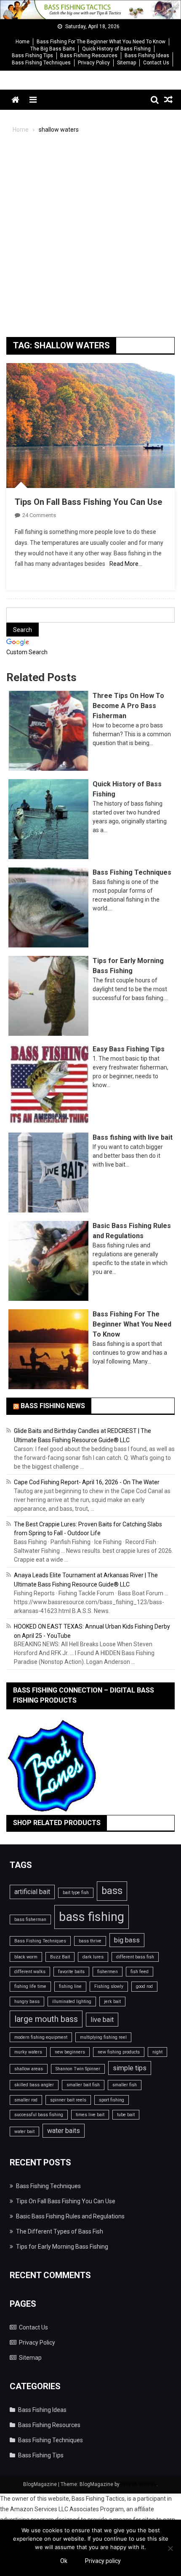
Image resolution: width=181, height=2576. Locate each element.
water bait (24, 2132)
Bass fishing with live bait (133, 1137)
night (157, 2052)
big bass (127, 1940)
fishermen (108, 1972)
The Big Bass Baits (53, 49)
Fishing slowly (109, 1986)
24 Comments (39, 515)
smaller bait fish (83, 2085)
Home (23, 42)
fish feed (140, 1972)
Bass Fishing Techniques (41, 63)
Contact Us (156, 63)
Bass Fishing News (53, 1406)
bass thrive (90, 1941)
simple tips (130, 2068)
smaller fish (125, 2085)
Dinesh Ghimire (139, 2484)
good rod (144, 1986)
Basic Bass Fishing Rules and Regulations (70, 2216)
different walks (30, 1972)
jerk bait (112, 2002)
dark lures (93, 1957)
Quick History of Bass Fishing (116, 49)
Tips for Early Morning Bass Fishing (62, 2247)
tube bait (126, 2115)
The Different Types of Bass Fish (60, 2231)
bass (112, 1891)
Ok (64, 2561)
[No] (170, 2548)
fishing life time (30, 1986)
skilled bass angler (34, 2085)
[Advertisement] (90, 240)
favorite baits (71, 1972)
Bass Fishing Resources (89, 56)
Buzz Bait (60, 1957)
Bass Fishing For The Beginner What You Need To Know (101, 42)
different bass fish (135, 1957)
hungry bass (27, 2002)
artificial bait (32, 1892)
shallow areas (29, 2069)
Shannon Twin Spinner (78, 2069)
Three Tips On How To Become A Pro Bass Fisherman (128, 706)
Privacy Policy (94, 63)
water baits (64, 2131)
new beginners (70, 2052)
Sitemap (126, 63)
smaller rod (26, 2100)
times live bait (90, 2115)
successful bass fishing (39, 2115)
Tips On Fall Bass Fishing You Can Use (88, 502)
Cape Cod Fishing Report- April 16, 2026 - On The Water (87, 1482)
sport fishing (112, 2100)
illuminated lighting (72, 2002)
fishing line (70, 1986)
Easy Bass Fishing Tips (129, 1049)
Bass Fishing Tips (32, 56)
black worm (26, 1957)
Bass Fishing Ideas (147, 56)
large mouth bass (46, 2019)
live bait (102, 2020)
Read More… (126, 564)
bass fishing (92, 1917)
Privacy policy (103, 2561)
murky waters (28, 2052)
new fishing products (119, 2052)
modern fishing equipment (41, 2037)
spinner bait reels (68, 2100)
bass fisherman (30, 1919)
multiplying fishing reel (103, 2037)
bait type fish (76, 1893)
